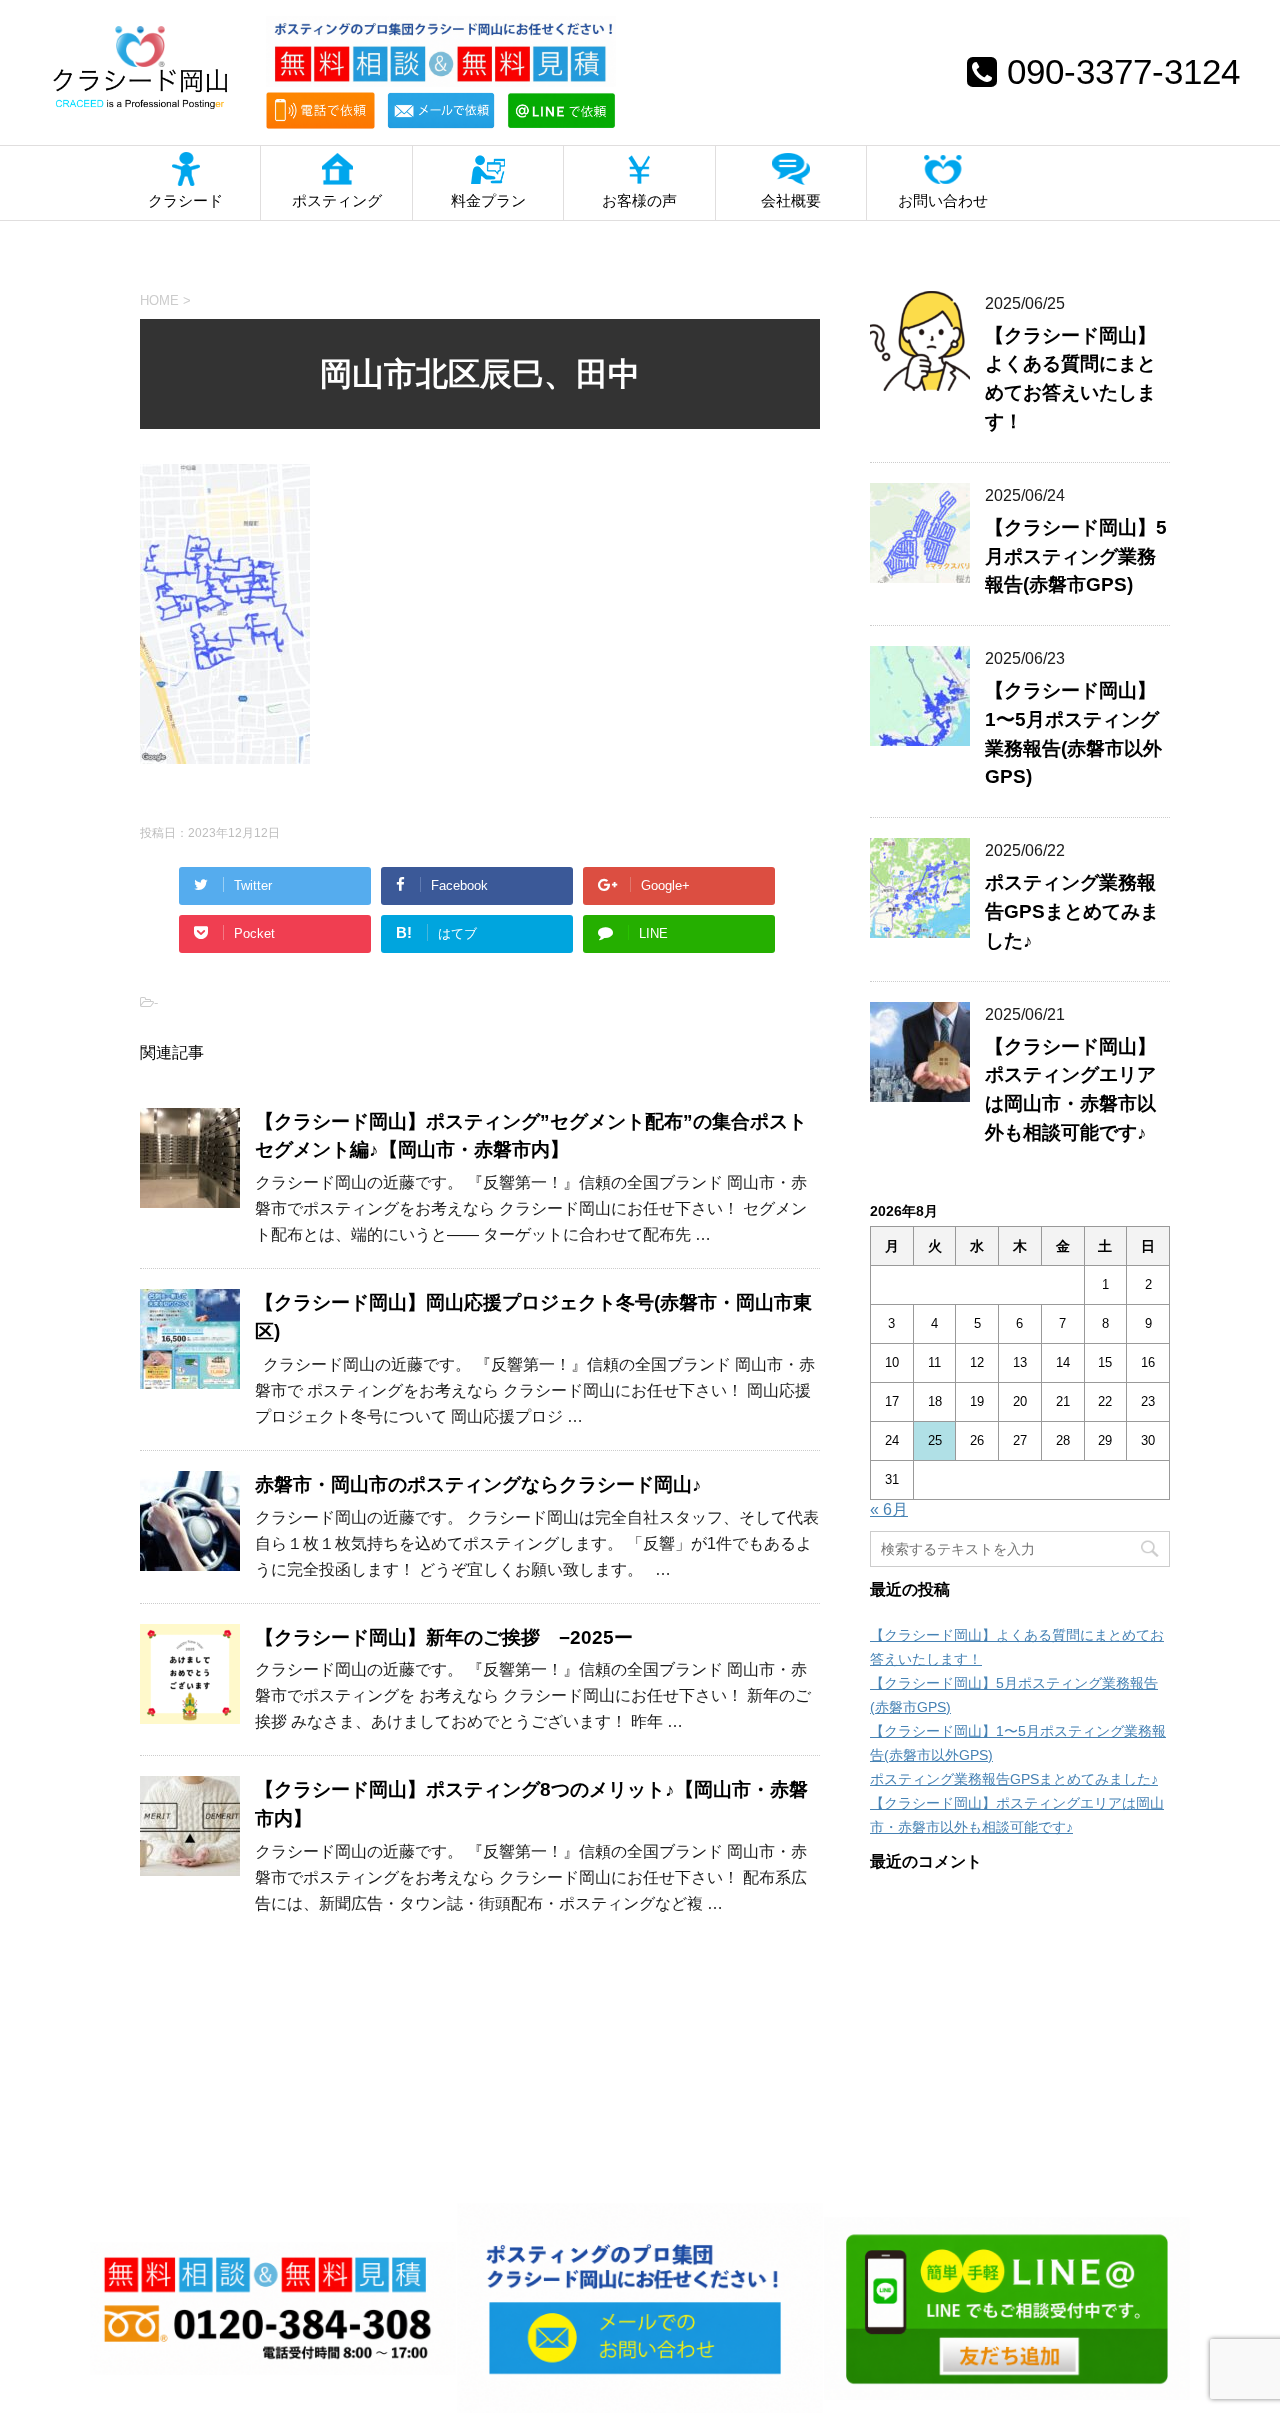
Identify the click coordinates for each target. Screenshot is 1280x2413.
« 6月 (889, 1509)
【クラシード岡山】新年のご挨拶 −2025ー (444, 1637)
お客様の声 (639, 200)
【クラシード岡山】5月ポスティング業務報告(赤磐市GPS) (1076, 556)
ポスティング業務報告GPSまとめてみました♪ (1072, 911)
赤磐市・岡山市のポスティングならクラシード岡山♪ (478, 1484)
